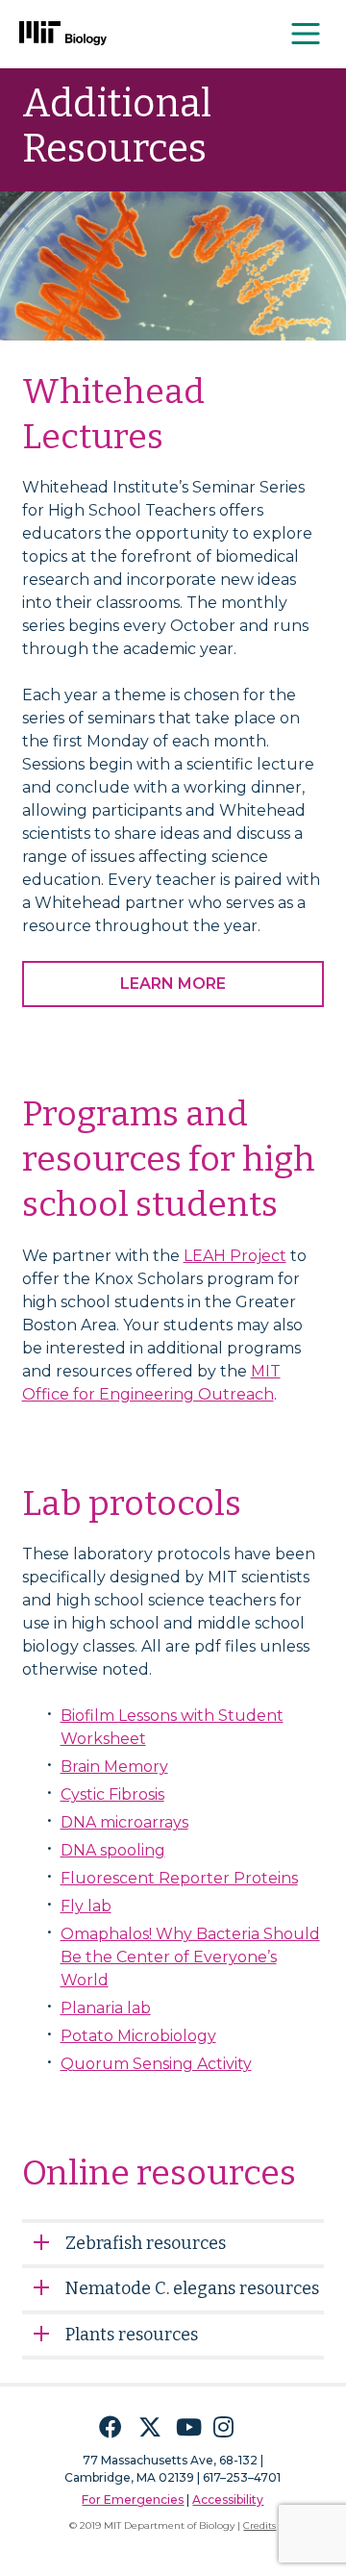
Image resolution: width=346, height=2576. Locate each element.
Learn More (173, 984)
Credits (259, 2525)
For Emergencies (133, 2500)
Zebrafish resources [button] (146, 2243)
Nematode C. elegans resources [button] (192, 2288)
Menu (307, 34)
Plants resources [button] (132, 2335)
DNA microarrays (124, 1822)
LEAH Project (235, 1256)
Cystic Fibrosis (112, 1794)
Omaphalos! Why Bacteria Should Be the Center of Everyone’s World (190, 1957)
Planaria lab (106, 2008)
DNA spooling (113, 1850)
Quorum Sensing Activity (156, 2064)
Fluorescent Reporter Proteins (179, 1878)
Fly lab (86, 1906)
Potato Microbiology (138, 2036)
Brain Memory (114, 1767)
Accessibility (228, 2500)
